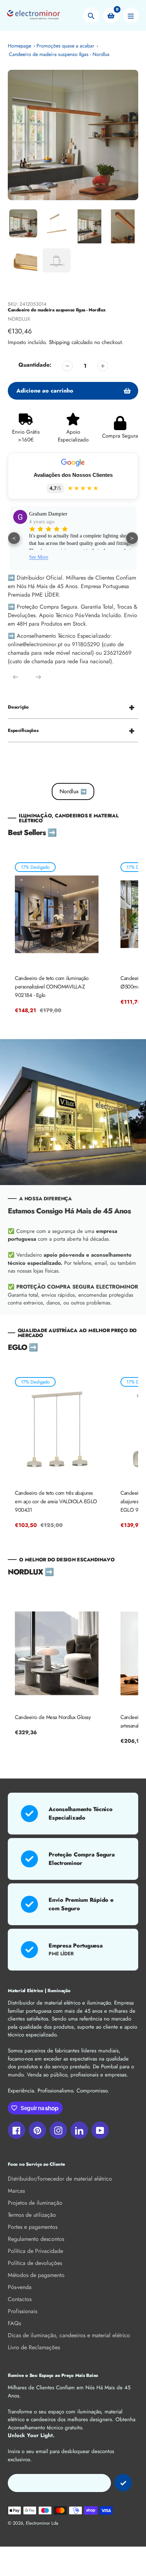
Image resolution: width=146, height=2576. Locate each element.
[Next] (38, 677)
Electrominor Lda (42, 2523)
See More (39, 557)
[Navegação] (131, 15)
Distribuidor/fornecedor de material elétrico (60, 2179)
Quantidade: (35, 365)
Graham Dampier (48, 514)
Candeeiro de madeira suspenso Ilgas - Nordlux (59, 54)
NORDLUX (19, 319)
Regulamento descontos (36, 2239)
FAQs (14, 2323)
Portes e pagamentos (33, 2227)
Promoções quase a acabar (65, 46)
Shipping (59, 342)
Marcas (16, 2191)
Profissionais (23, 2311)
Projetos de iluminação (35, 2203)
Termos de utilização (32, 2215)
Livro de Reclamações (34, 2347)
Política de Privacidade (35, 2251)
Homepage (19, 46)
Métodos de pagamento (36, 2275)
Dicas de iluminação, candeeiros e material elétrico (69, 2335)
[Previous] (16, 677)
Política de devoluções (35, 2263)
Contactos (20, 2299)
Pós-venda (20, 2287)
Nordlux (73, 791)
